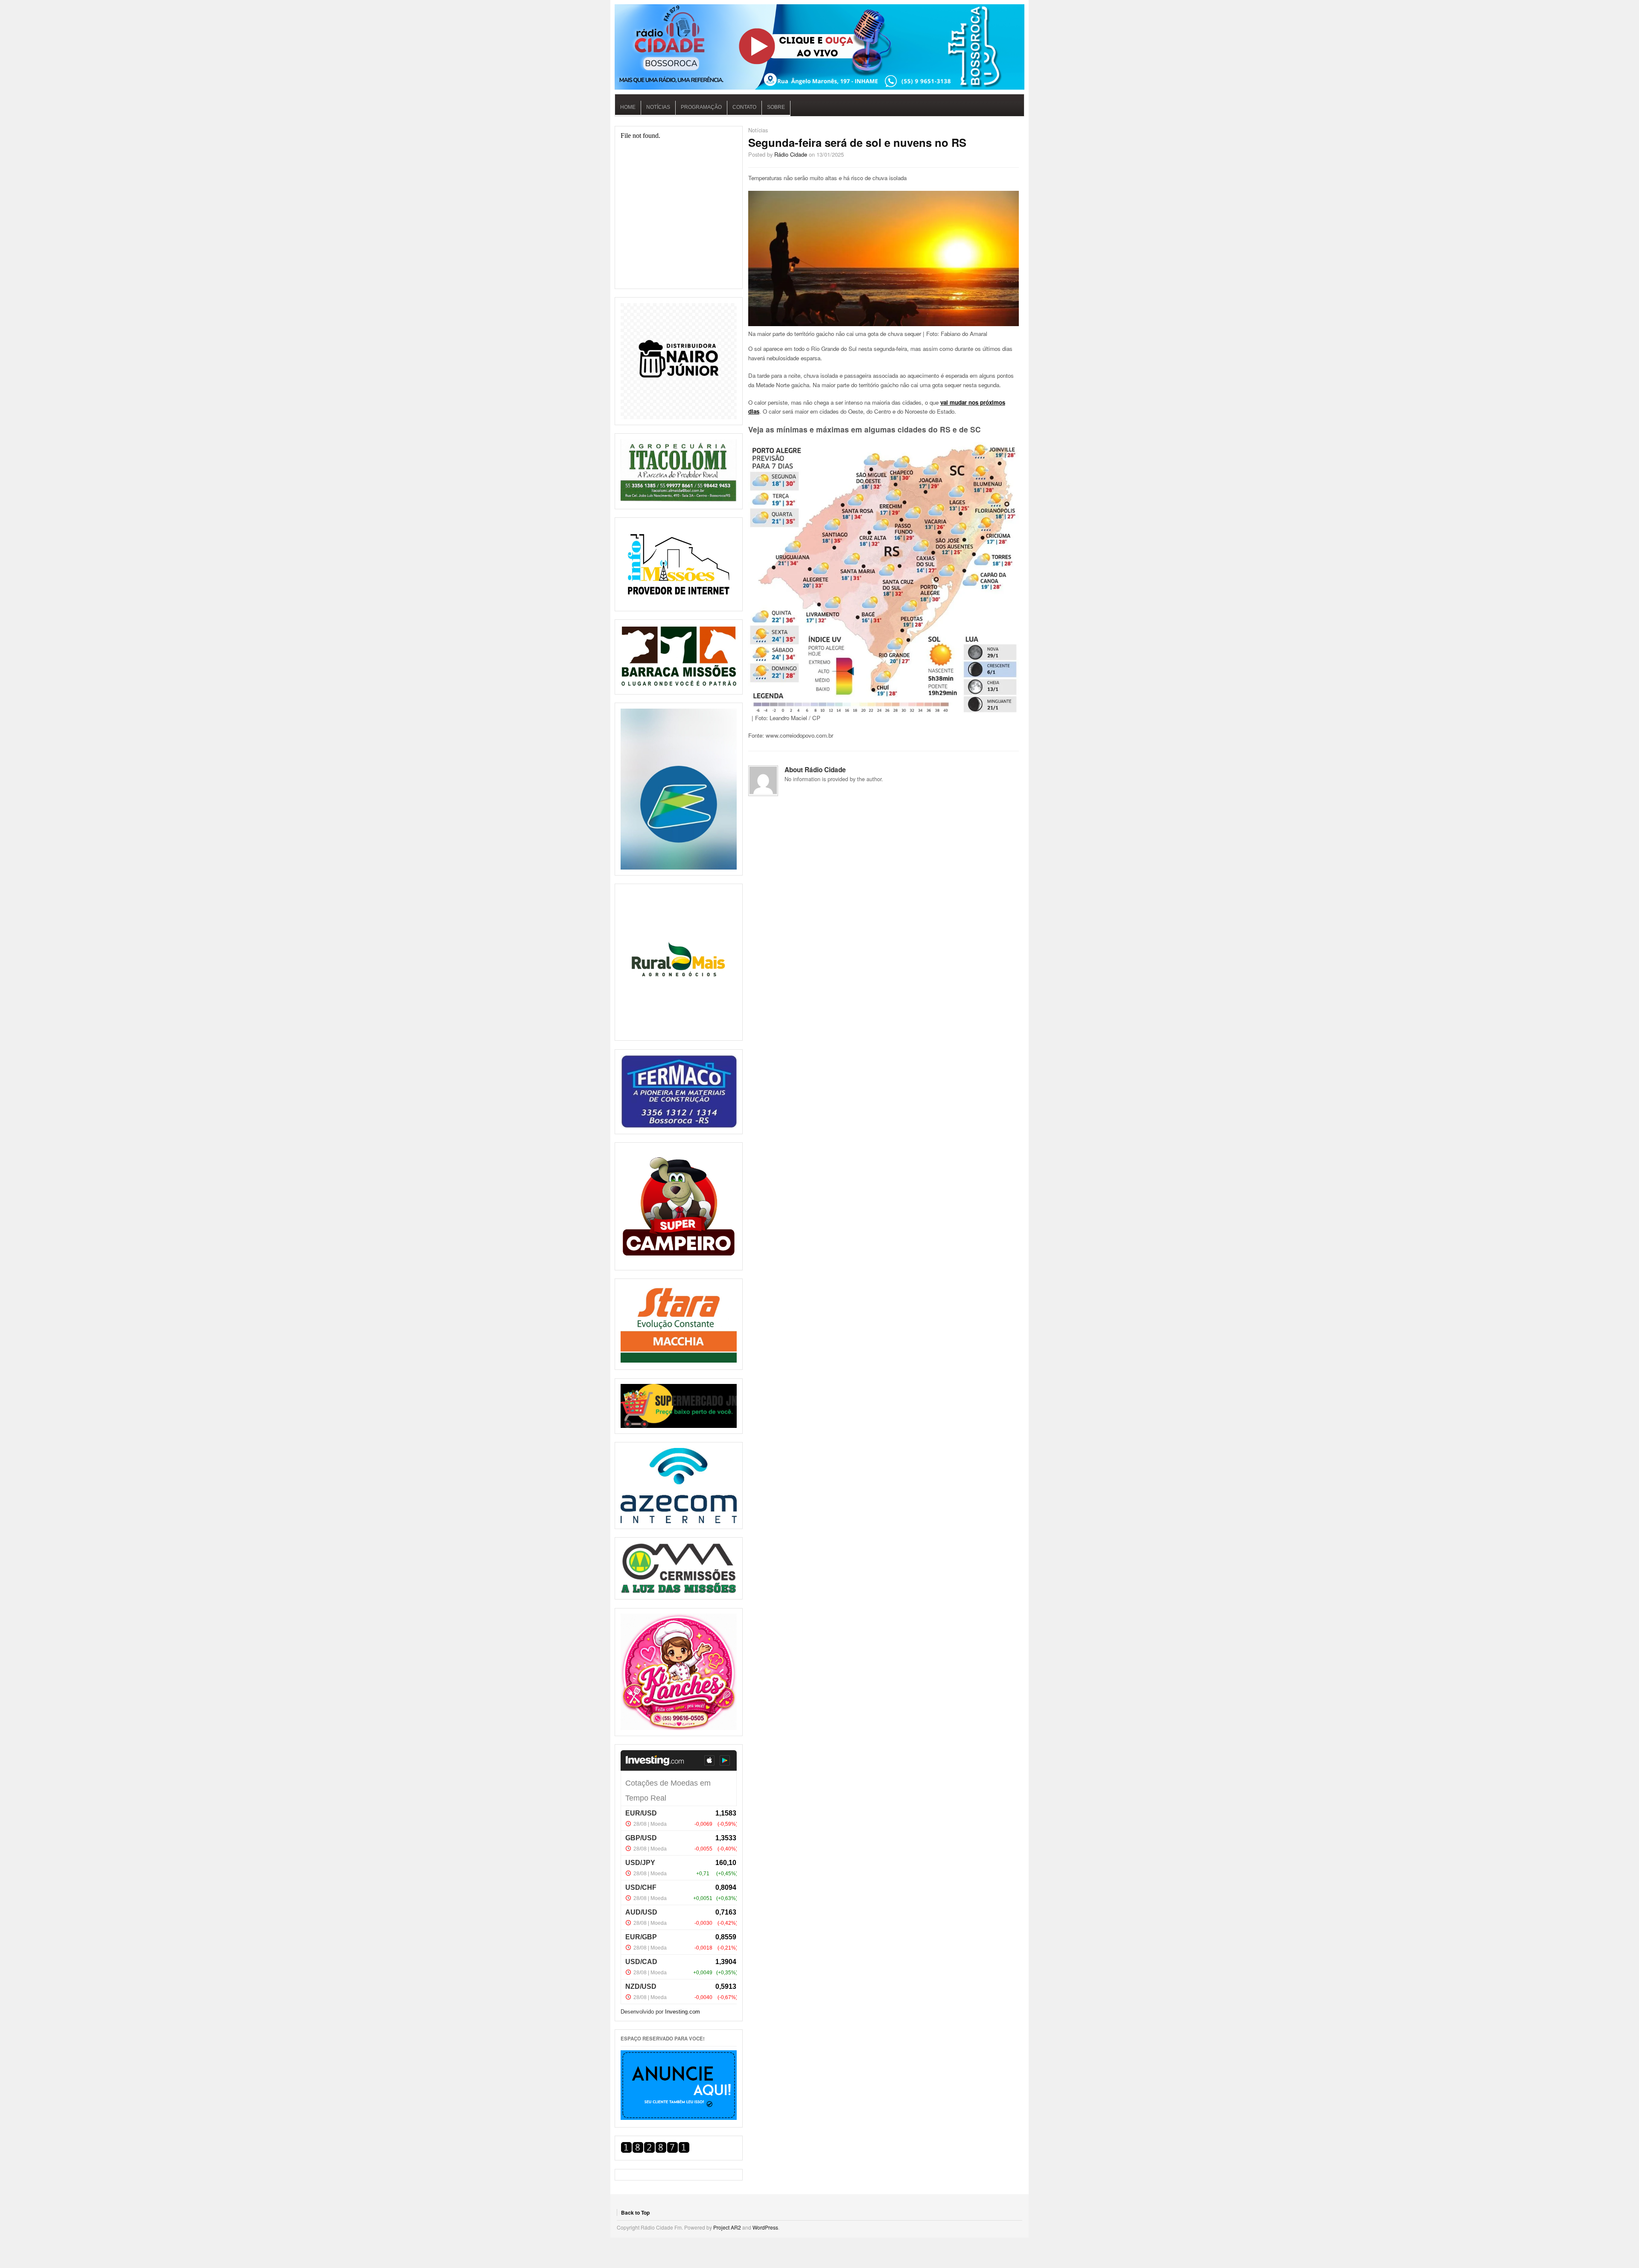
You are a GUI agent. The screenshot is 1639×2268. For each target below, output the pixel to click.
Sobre (776, 107)
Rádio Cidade (791, 154)
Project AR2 (727, 2227)
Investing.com (682, 2012)
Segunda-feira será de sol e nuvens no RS (857, 142)
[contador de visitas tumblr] (655, 2151)
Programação (701, 107)
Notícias (658, 107)
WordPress (765, 2227)
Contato (744, 107)
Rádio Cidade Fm (819, 47)
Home (628, 107)
